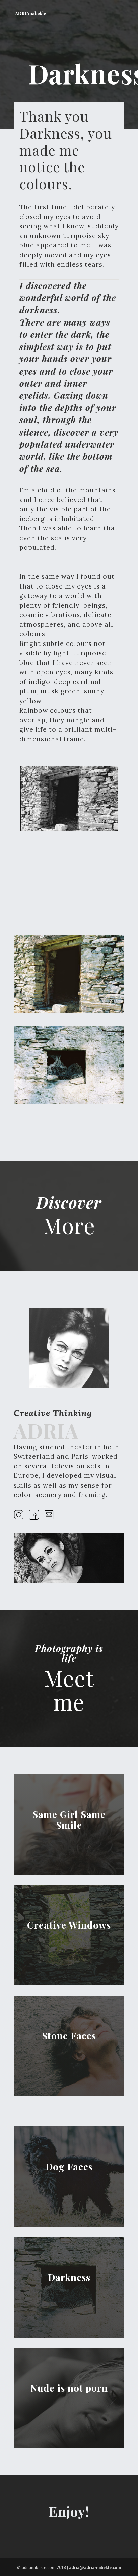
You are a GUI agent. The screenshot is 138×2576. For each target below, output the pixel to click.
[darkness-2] (69, 1011)
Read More (69, 1833)
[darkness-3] (69, 1103)
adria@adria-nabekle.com (95, 2567)
